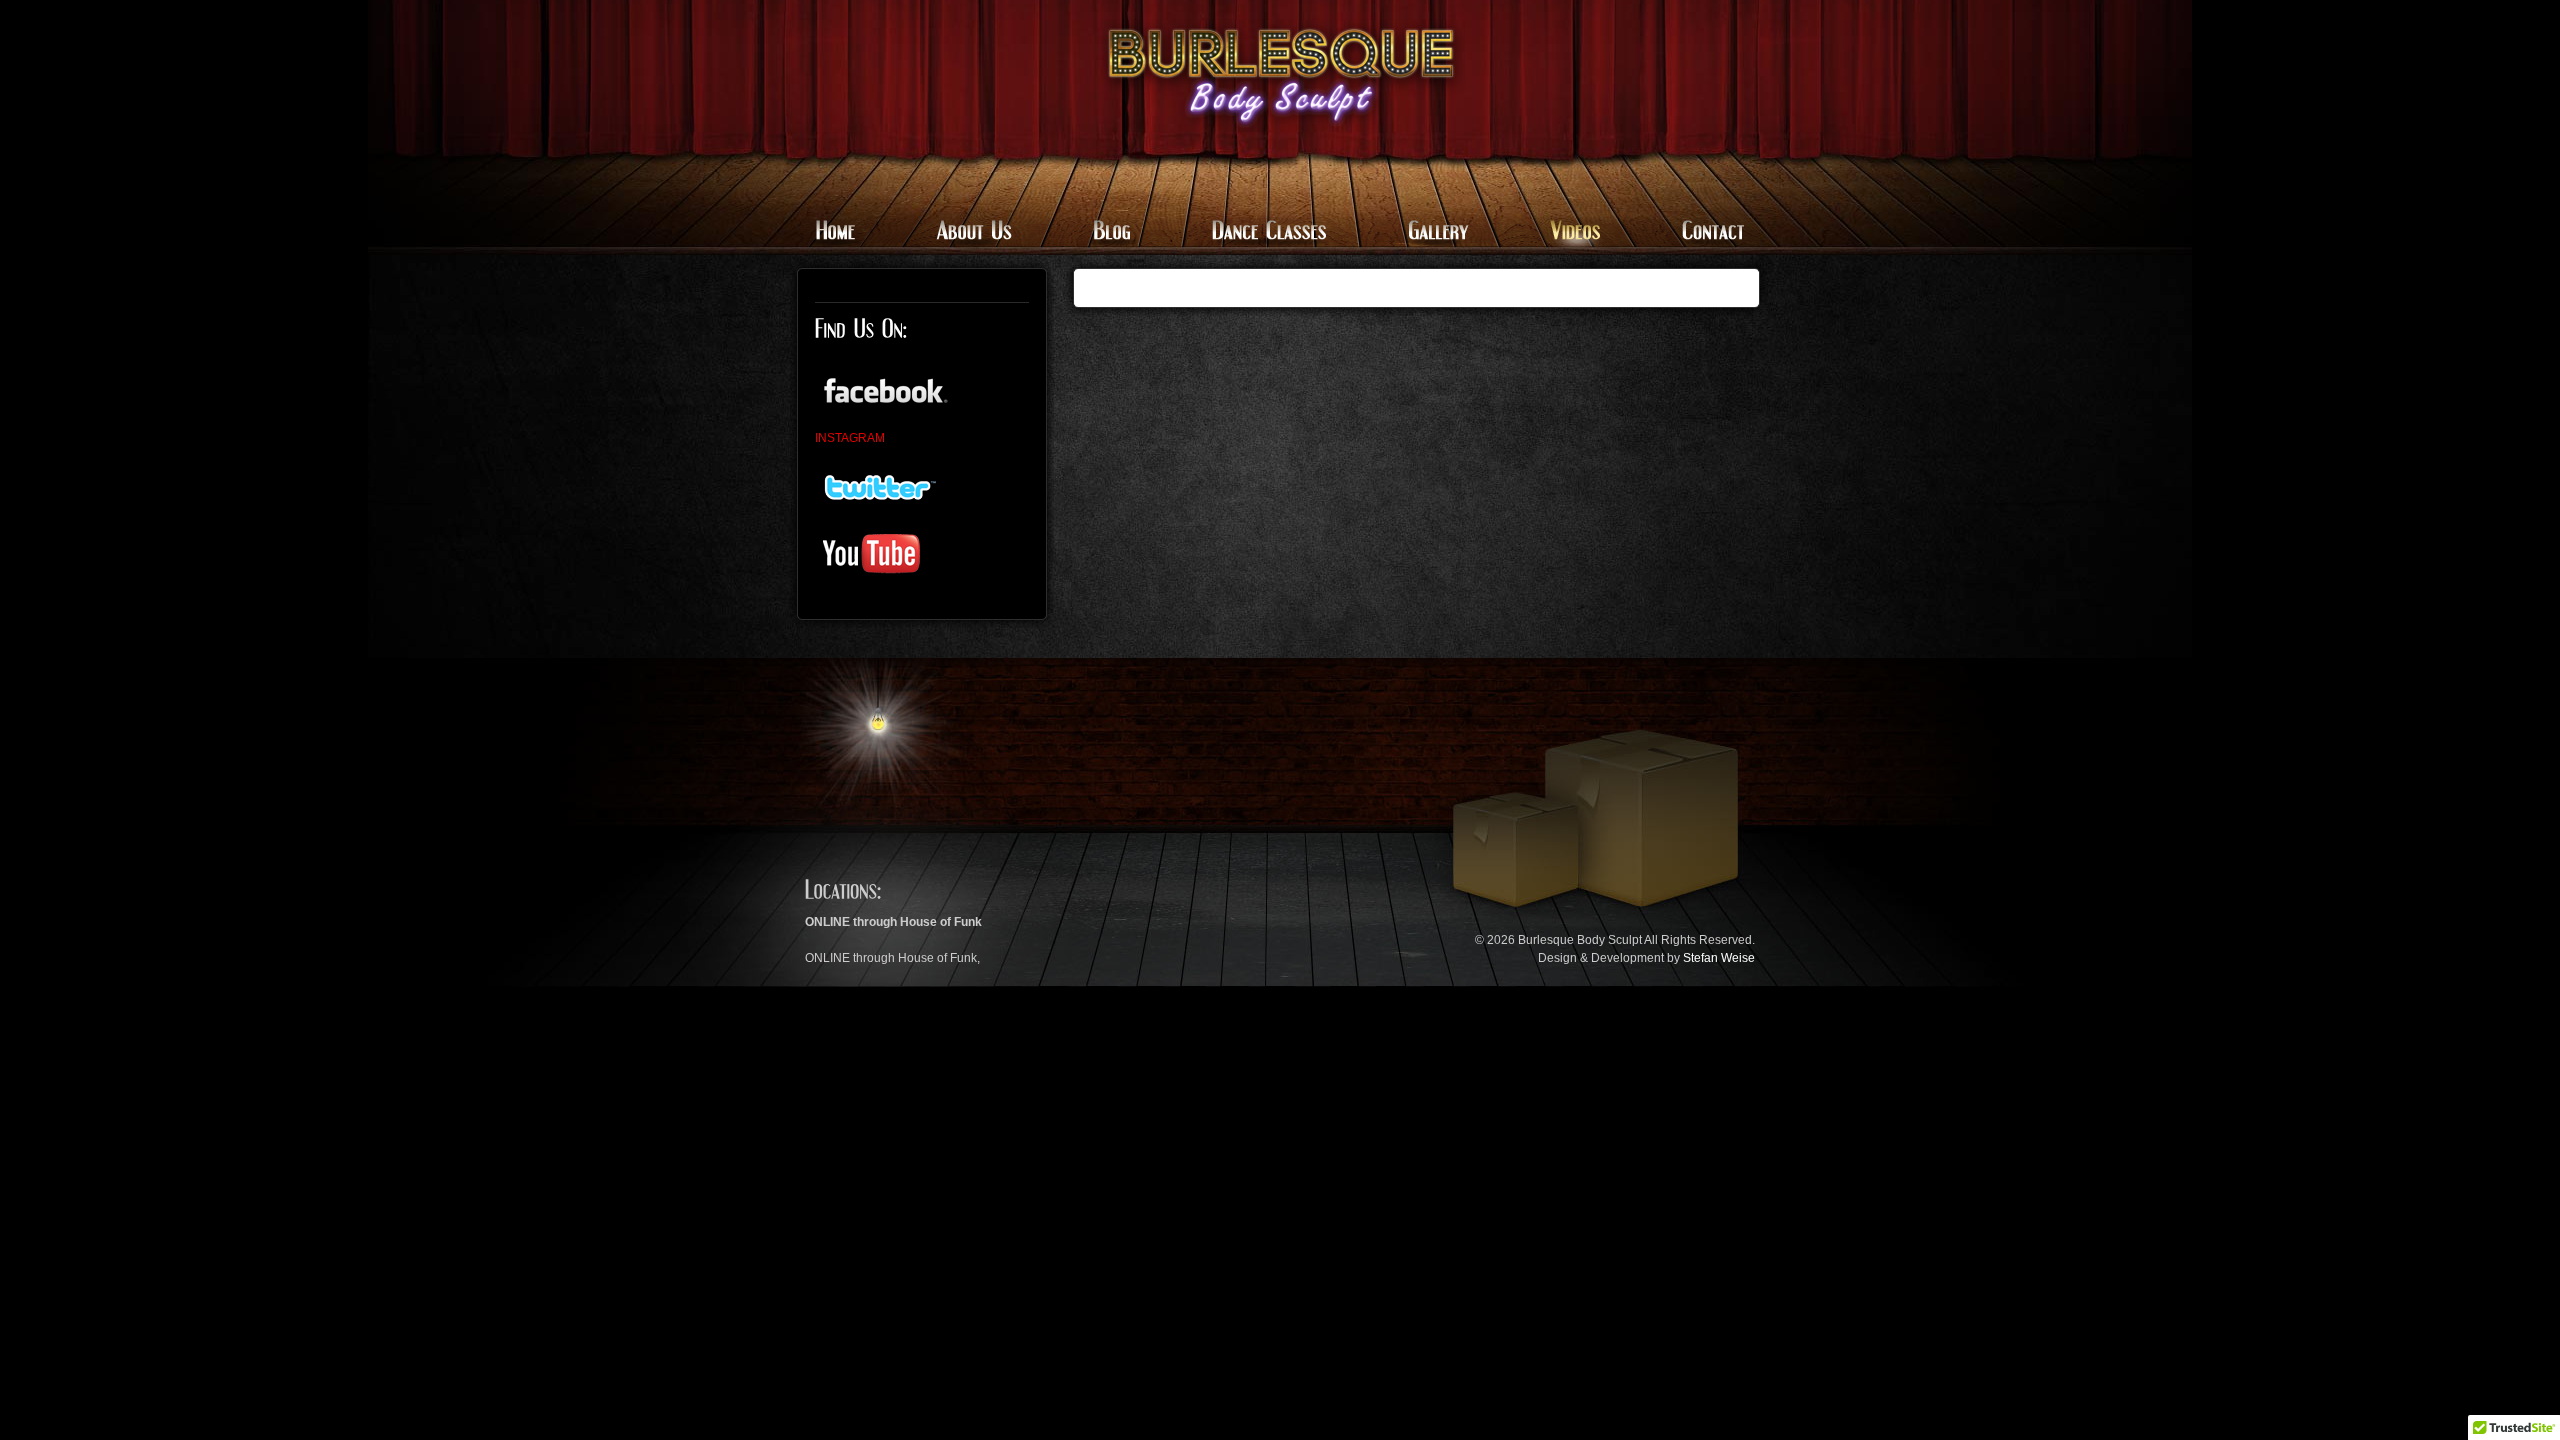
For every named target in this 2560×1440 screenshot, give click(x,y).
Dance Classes (1267, 233)
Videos (1572, 233)
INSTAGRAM (850, 438)
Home (848, 233)
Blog (1110, 233)
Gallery (1435, 233)
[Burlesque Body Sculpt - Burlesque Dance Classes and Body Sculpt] (1281, 75)
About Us (972, 233)
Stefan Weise (1719, 958)
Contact (1699, 233)
